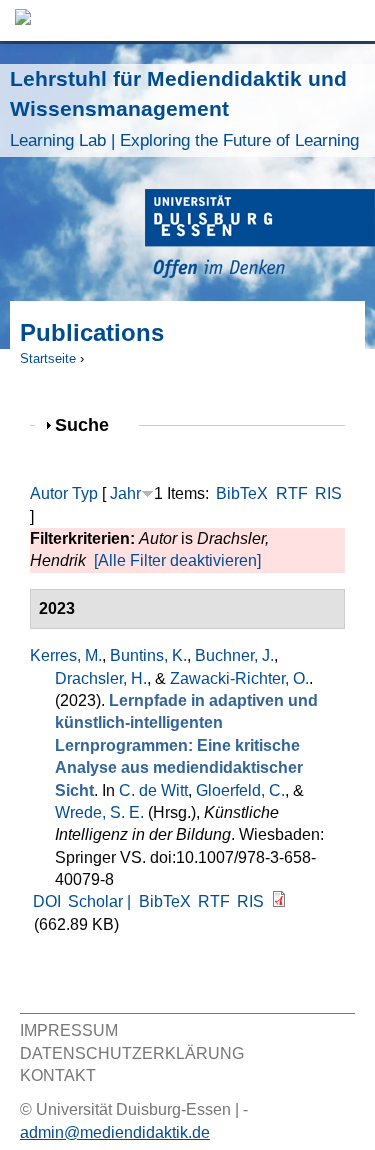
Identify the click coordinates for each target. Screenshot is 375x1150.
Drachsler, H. (101, 678)
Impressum (69, 1030)
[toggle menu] (350, 20)
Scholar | (101, 901)
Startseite (48, 358)
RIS (328, 493)
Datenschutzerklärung (132, 1053)
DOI (47, 901)
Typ (85, 493)
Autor (49, 493)
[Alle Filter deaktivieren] (177, 560)
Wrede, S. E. (99, 812)
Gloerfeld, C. (240, 790)
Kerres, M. (66, 655)
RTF (292, 493)
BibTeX (242, 493)
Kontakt (58, 1075)
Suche (90, 424)
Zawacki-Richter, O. (239, 678)
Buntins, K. (148, 655)
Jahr (125, 493)
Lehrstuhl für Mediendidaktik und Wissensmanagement (184, 108)
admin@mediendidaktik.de (115, 1132)
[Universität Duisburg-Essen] (260, 236)
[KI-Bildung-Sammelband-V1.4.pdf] (279, 901)
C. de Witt (153, 790)
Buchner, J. (234, 655)
